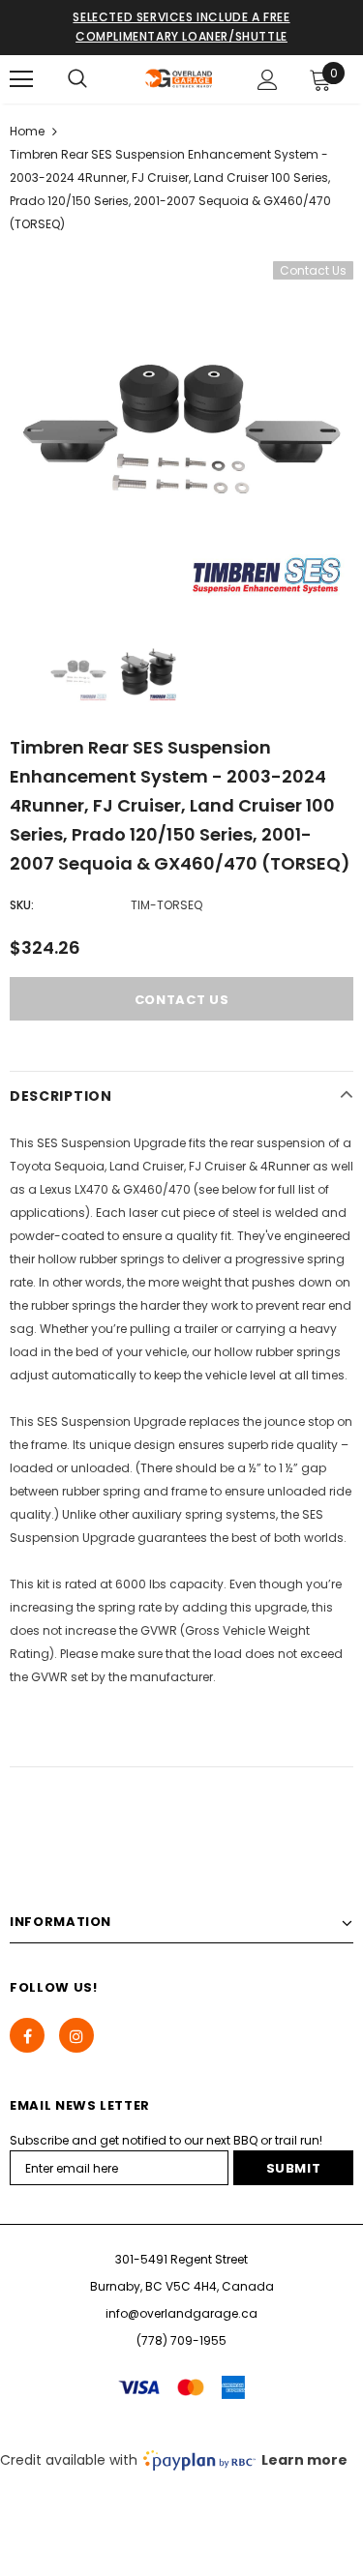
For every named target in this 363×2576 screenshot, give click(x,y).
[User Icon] (268, 80)
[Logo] (179, 78)
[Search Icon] (77, 79)
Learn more (304, 2460)
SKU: (22, 905)
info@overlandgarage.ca (181, 2313)
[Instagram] (76, 2035)
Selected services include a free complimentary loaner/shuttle (181, 27)
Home (27, 131)
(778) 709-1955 (181, 2340)
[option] (181, 433)
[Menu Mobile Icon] (21, 79)
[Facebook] (27, 2035)
